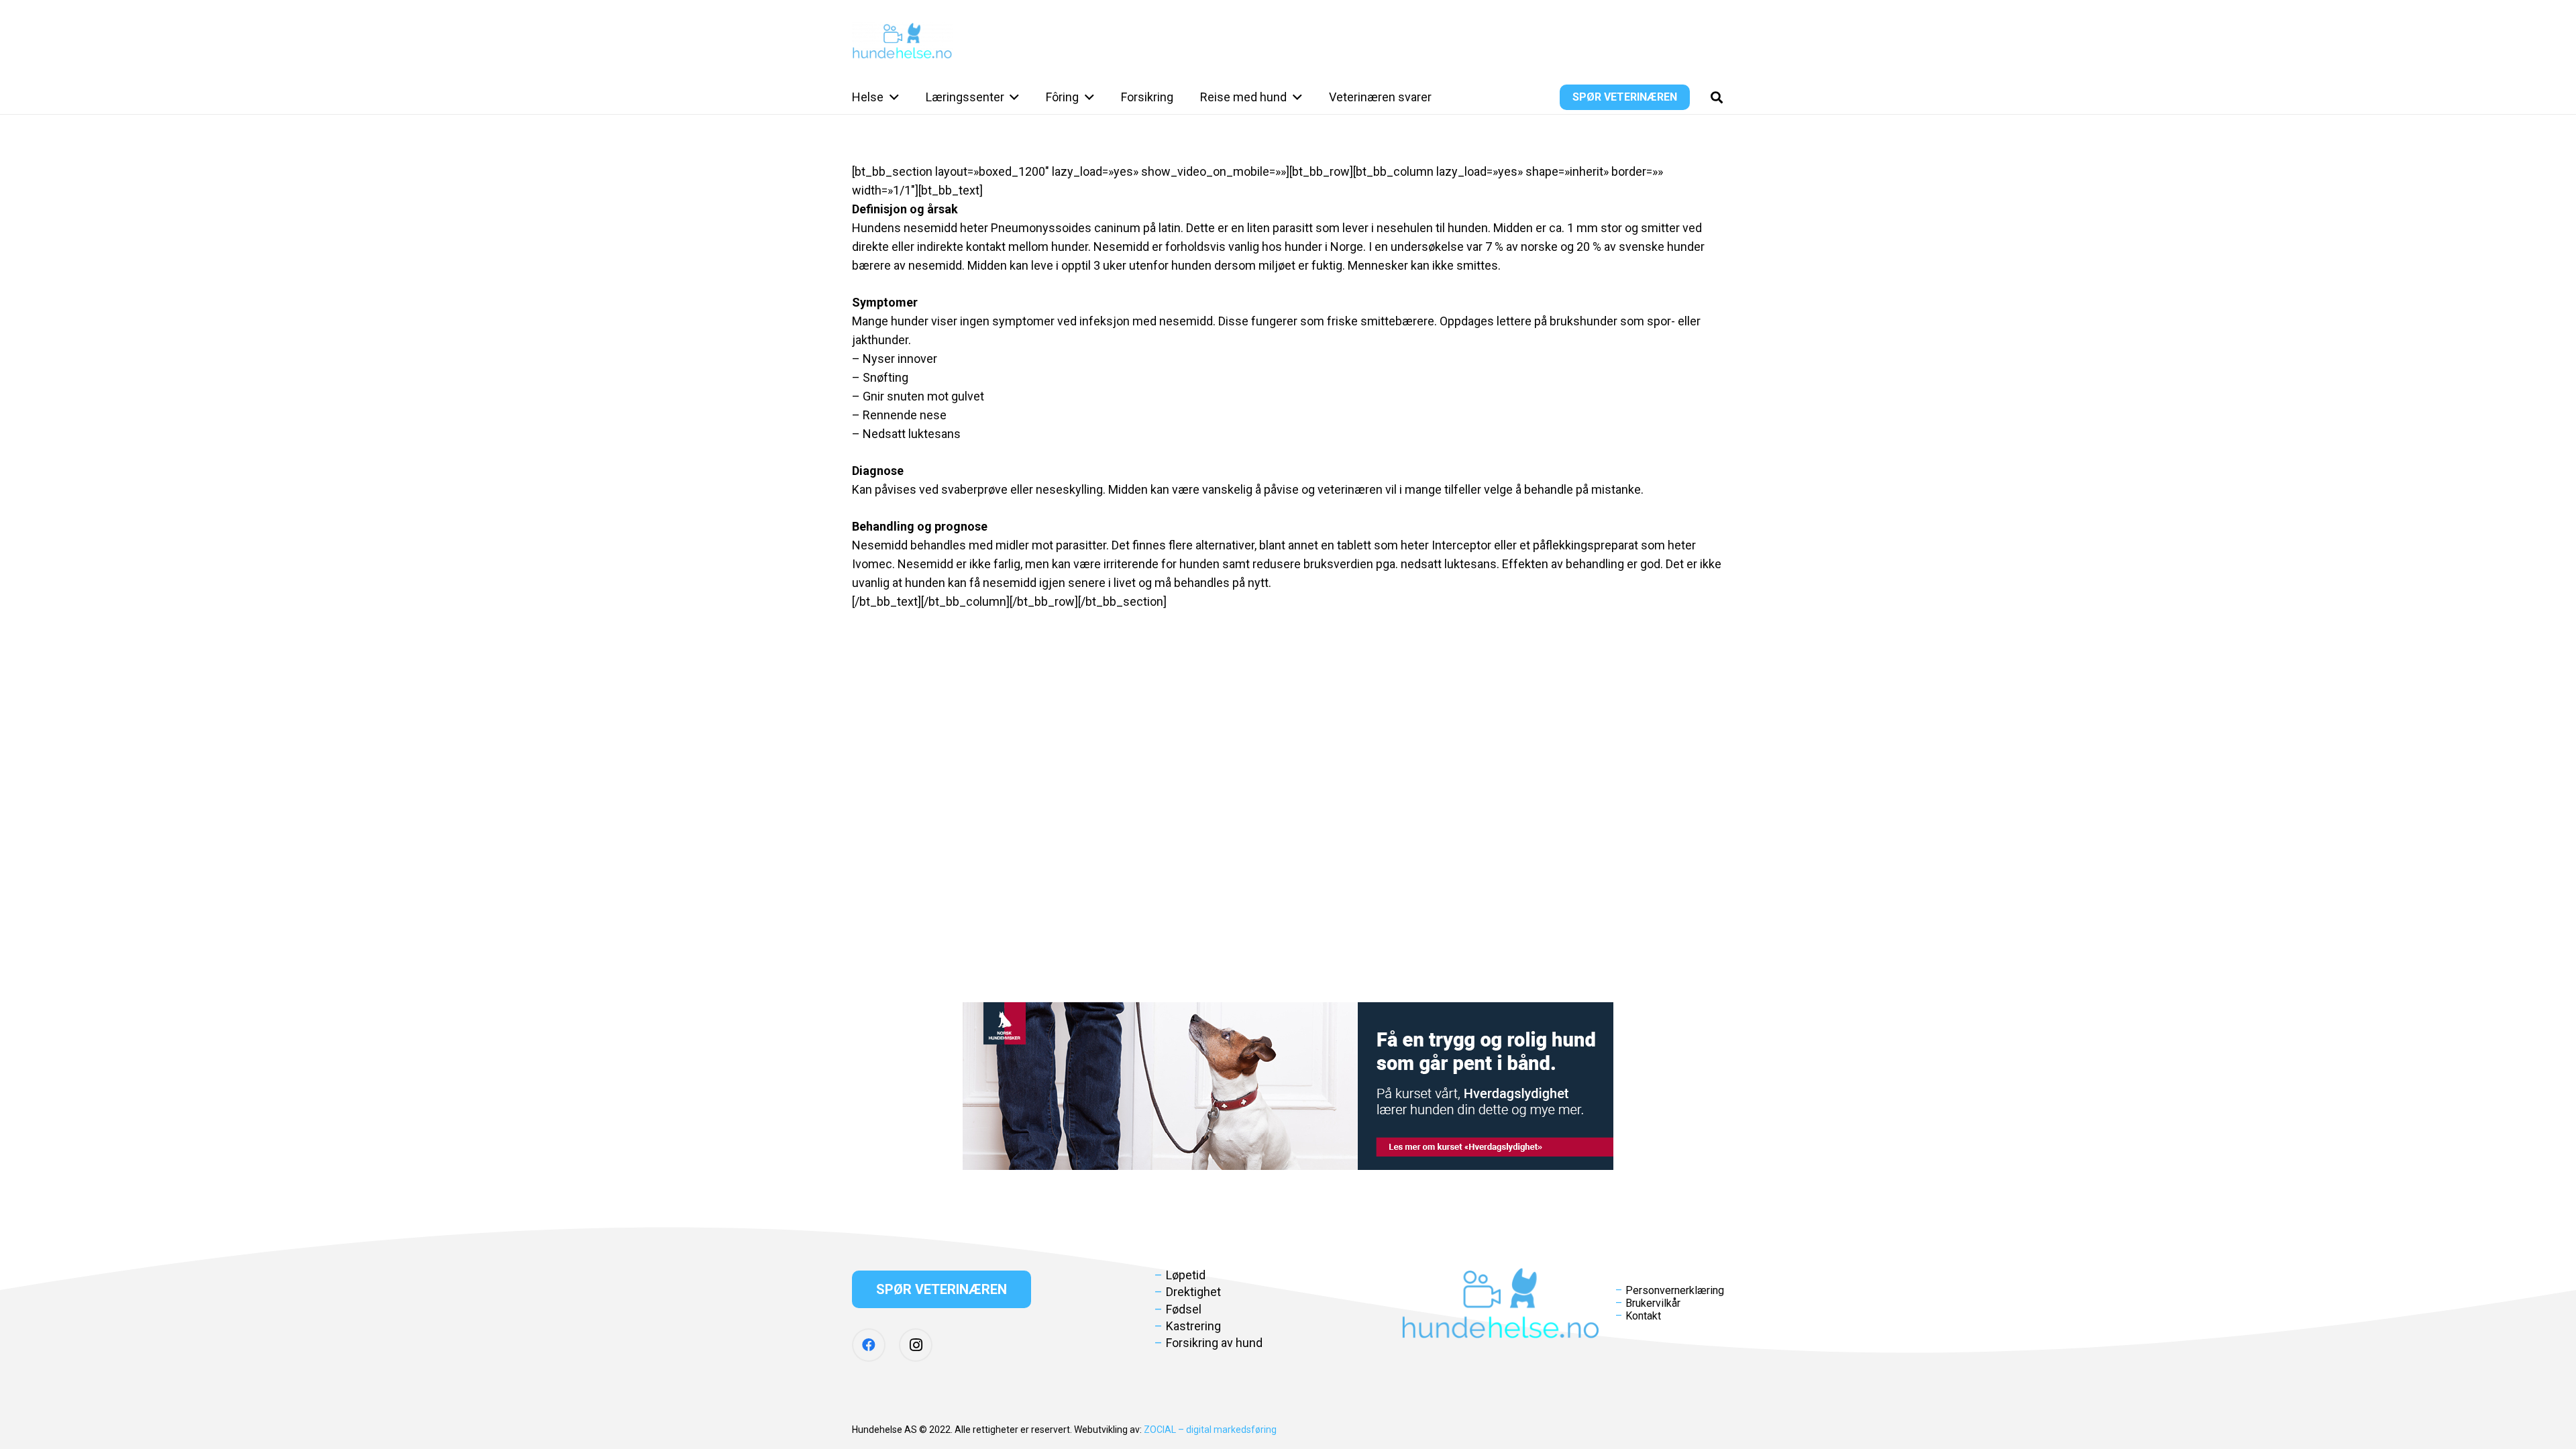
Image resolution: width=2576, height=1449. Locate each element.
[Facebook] (869, 1345)
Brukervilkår (1653, 1303)
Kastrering (1193, 1326)
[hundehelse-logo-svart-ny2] (902, 41)
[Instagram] (916, 1345)
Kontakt (1643, 1316)
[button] (891, 97)
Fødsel (1184, 1309)
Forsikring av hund (1214, 1343)
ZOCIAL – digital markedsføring (1210, 1430)
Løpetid (1186, 1275)
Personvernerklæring (1675, 1290)
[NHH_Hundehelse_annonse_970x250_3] (1288, 1086)
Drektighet (1193, 1292)
